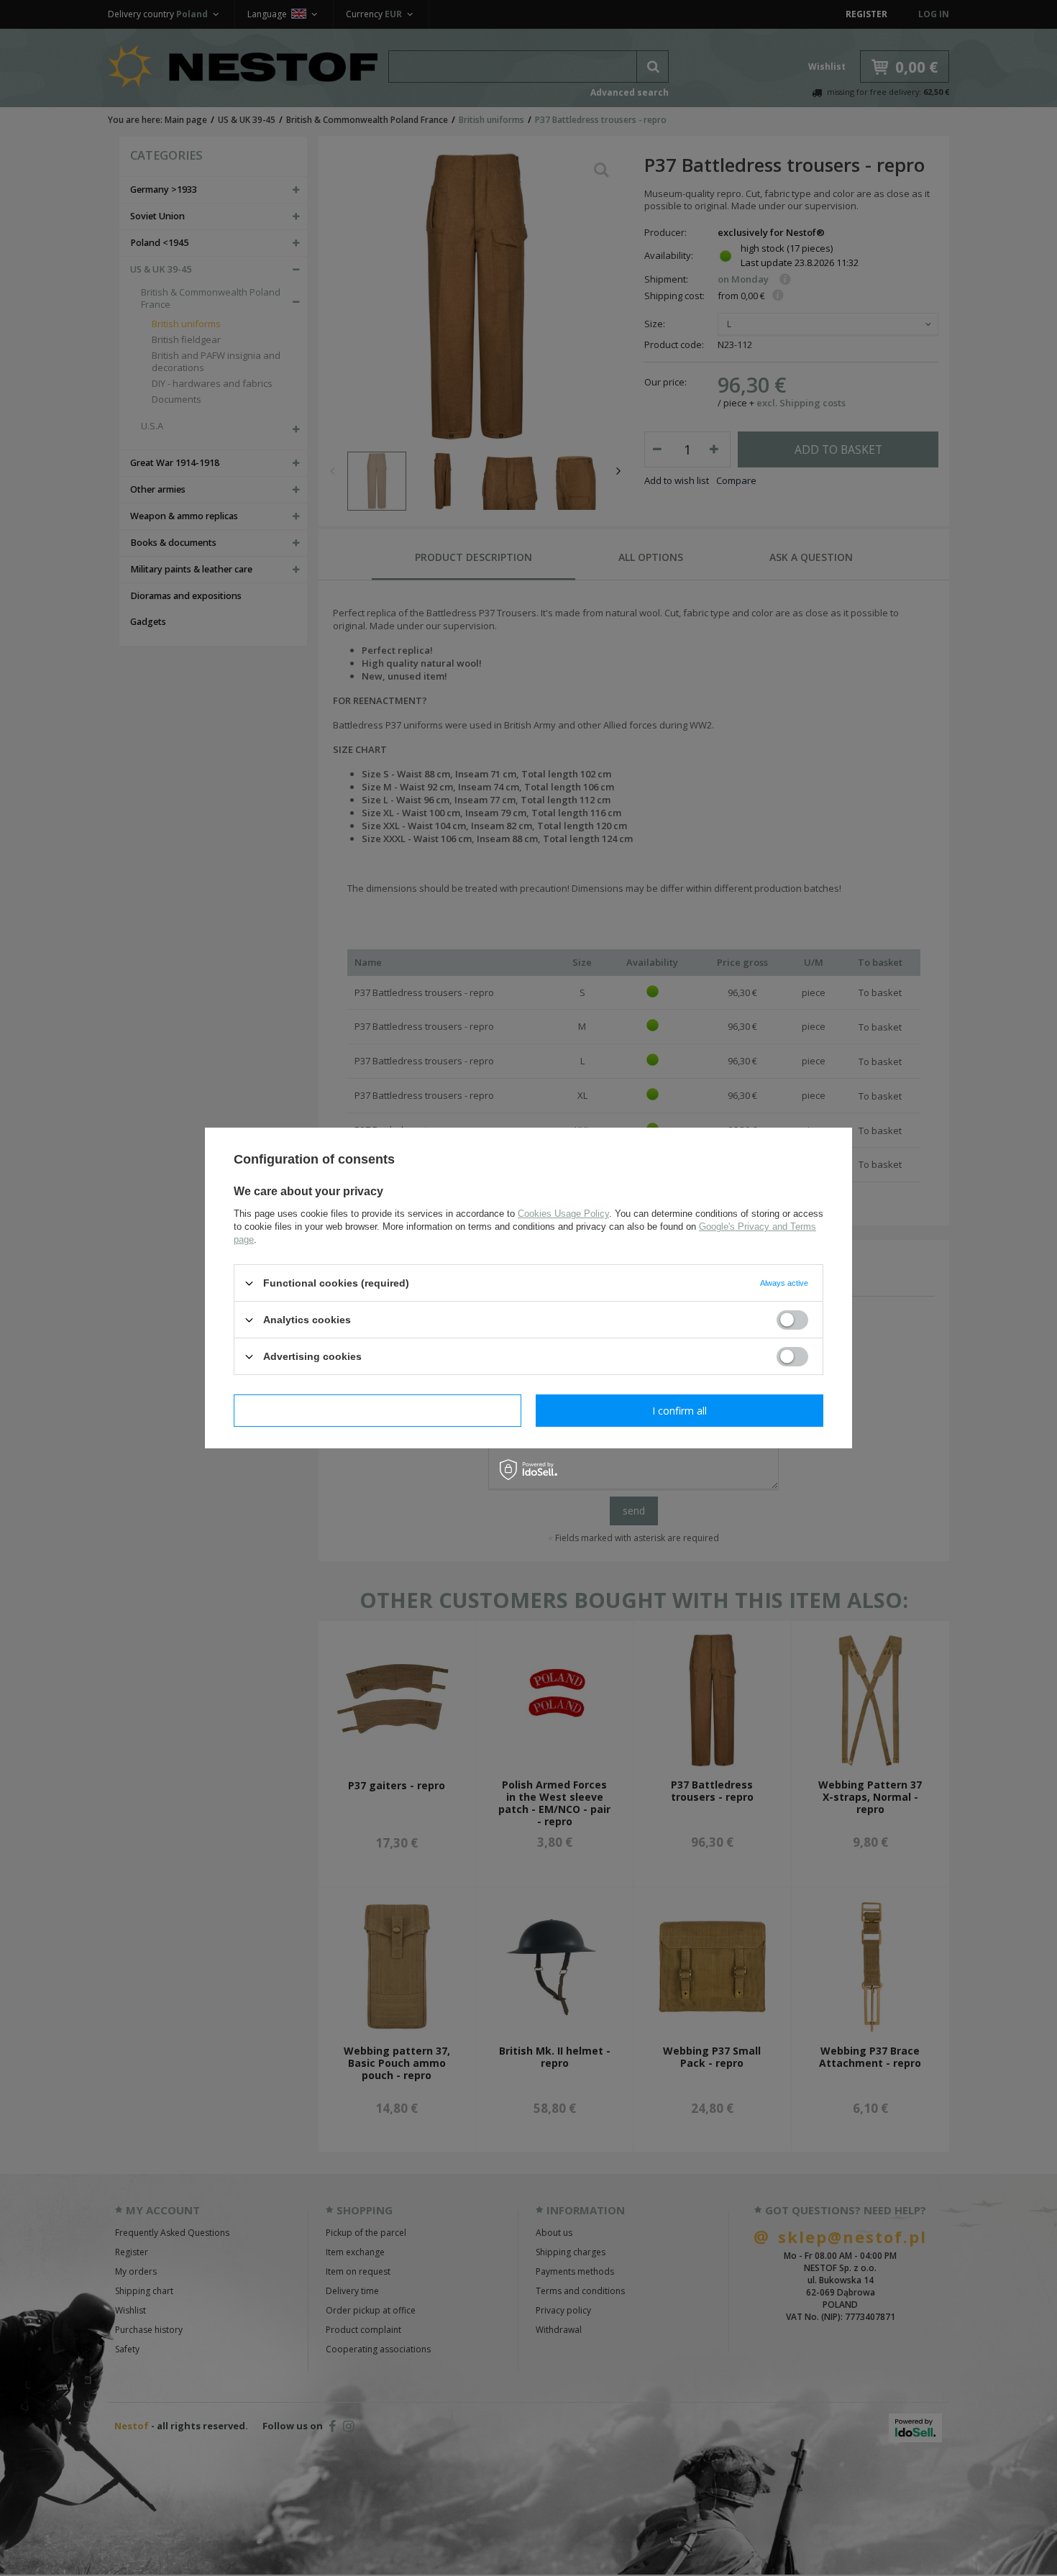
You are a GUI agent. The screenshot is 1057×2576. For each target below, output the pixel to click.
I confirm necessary (378, 1410)
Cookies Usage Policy (563, 1214)
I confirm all (679, 1410)
